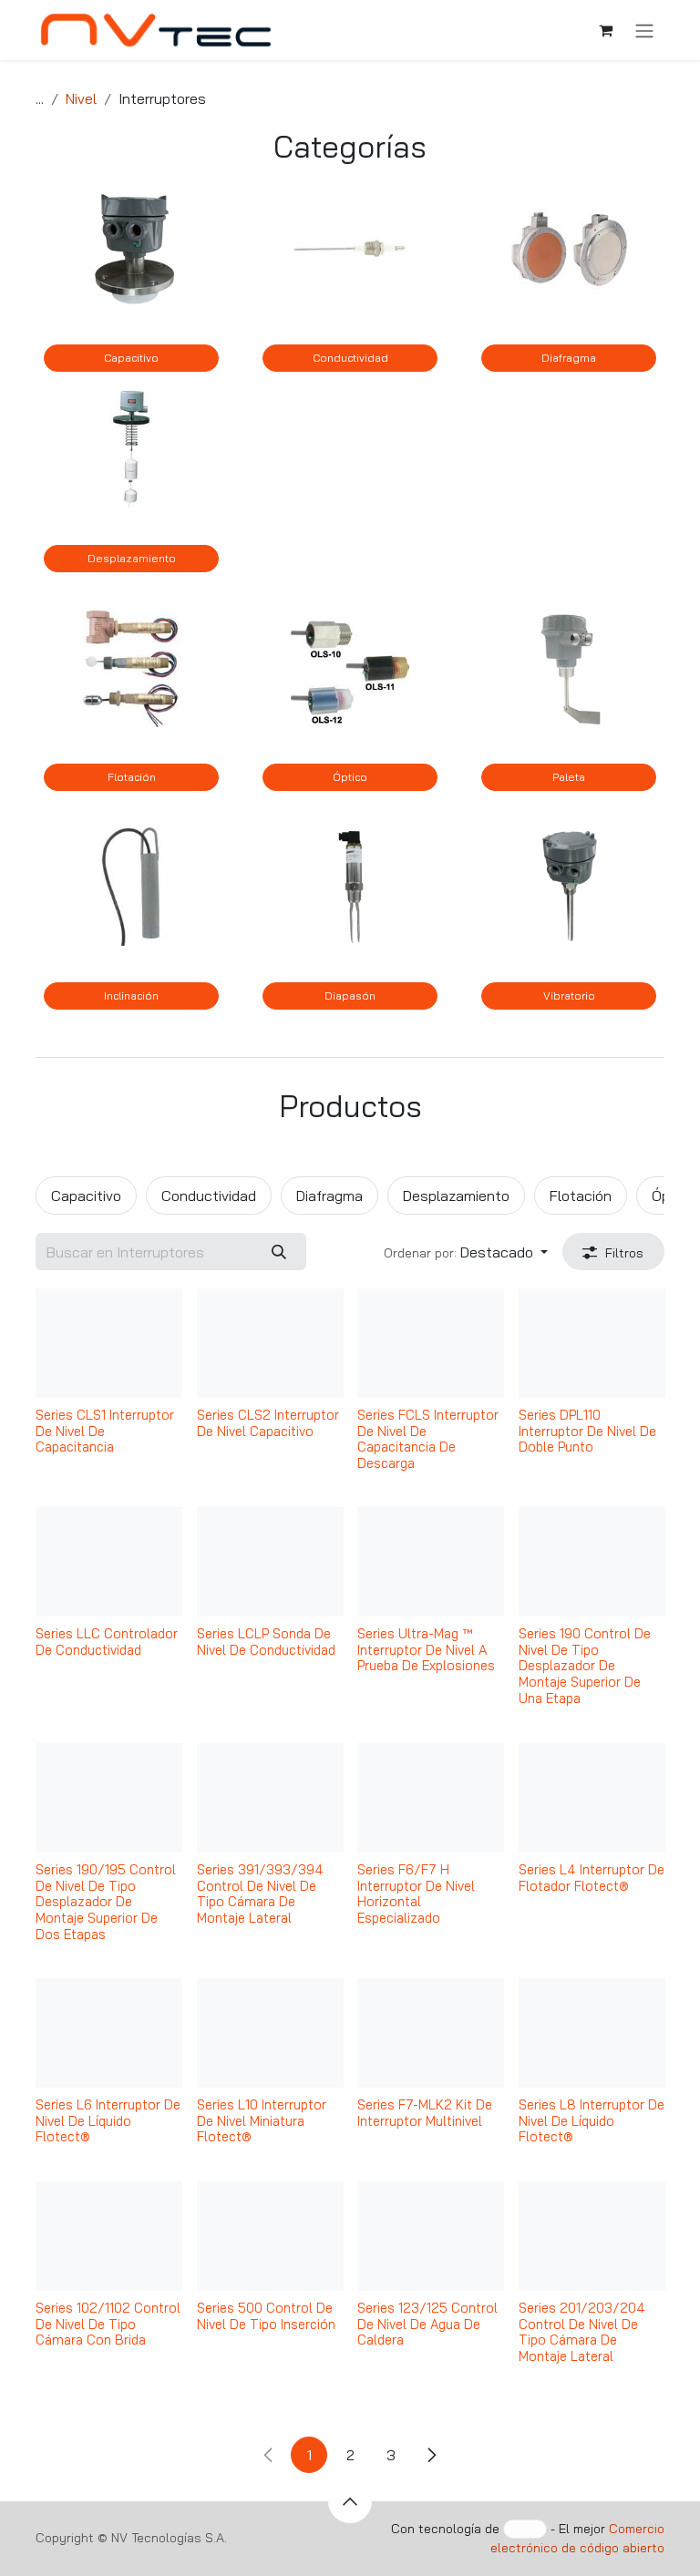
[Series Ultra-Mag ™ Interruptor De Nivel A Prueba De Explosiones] (431, 1562)
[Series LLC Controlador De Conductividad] (109, 1562)
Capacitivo (131, 358)
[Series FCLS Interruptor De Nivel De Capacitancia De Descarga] (431, 1343)
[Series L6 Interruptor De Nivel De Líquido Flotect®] (109, 2033)
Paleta (569, 777)
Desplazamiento (132, 558)
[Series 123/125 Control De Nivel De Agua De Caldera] (431, 2236)
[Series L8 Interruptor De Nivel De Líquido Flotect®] (592, 2033)
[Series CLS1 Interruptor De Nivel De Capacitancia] (109, 1343)
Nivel (81, 98)
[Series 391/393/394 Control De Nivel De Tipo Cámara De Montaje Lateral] (270, 1798)
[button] (466, 1251)
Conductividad (350, 358)
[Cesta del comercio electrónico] (605, 30)
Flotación (132, 777)
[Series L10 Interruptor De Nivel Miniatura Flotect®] (270, 2033)
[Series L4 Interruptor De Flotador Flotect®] (592, 1798)
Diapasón (350, 996)
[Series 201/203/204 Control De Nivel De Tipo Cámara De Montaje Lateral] (592, 2236)
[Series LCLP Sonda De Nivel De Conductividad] (270, 1562)
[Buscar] (278, 1251)
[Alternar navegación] (644, 30)
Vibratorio (569, 996)
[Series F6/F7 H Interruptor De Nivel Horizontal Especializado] (431, 1798)
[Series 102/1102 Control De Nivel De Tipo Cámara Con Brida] (109, 2236)
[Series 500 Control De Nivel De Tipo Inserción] (270, 2236)
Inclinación (131, 996)
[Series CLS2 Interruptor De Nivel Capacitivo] (270, 1343)
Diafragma (569, 358)
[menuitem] (86, 1196)
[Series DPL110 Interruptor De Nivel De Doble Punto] (592, 1343)
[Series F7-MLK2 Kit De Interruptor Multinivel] (431, 2033)
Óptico (350, 777)
